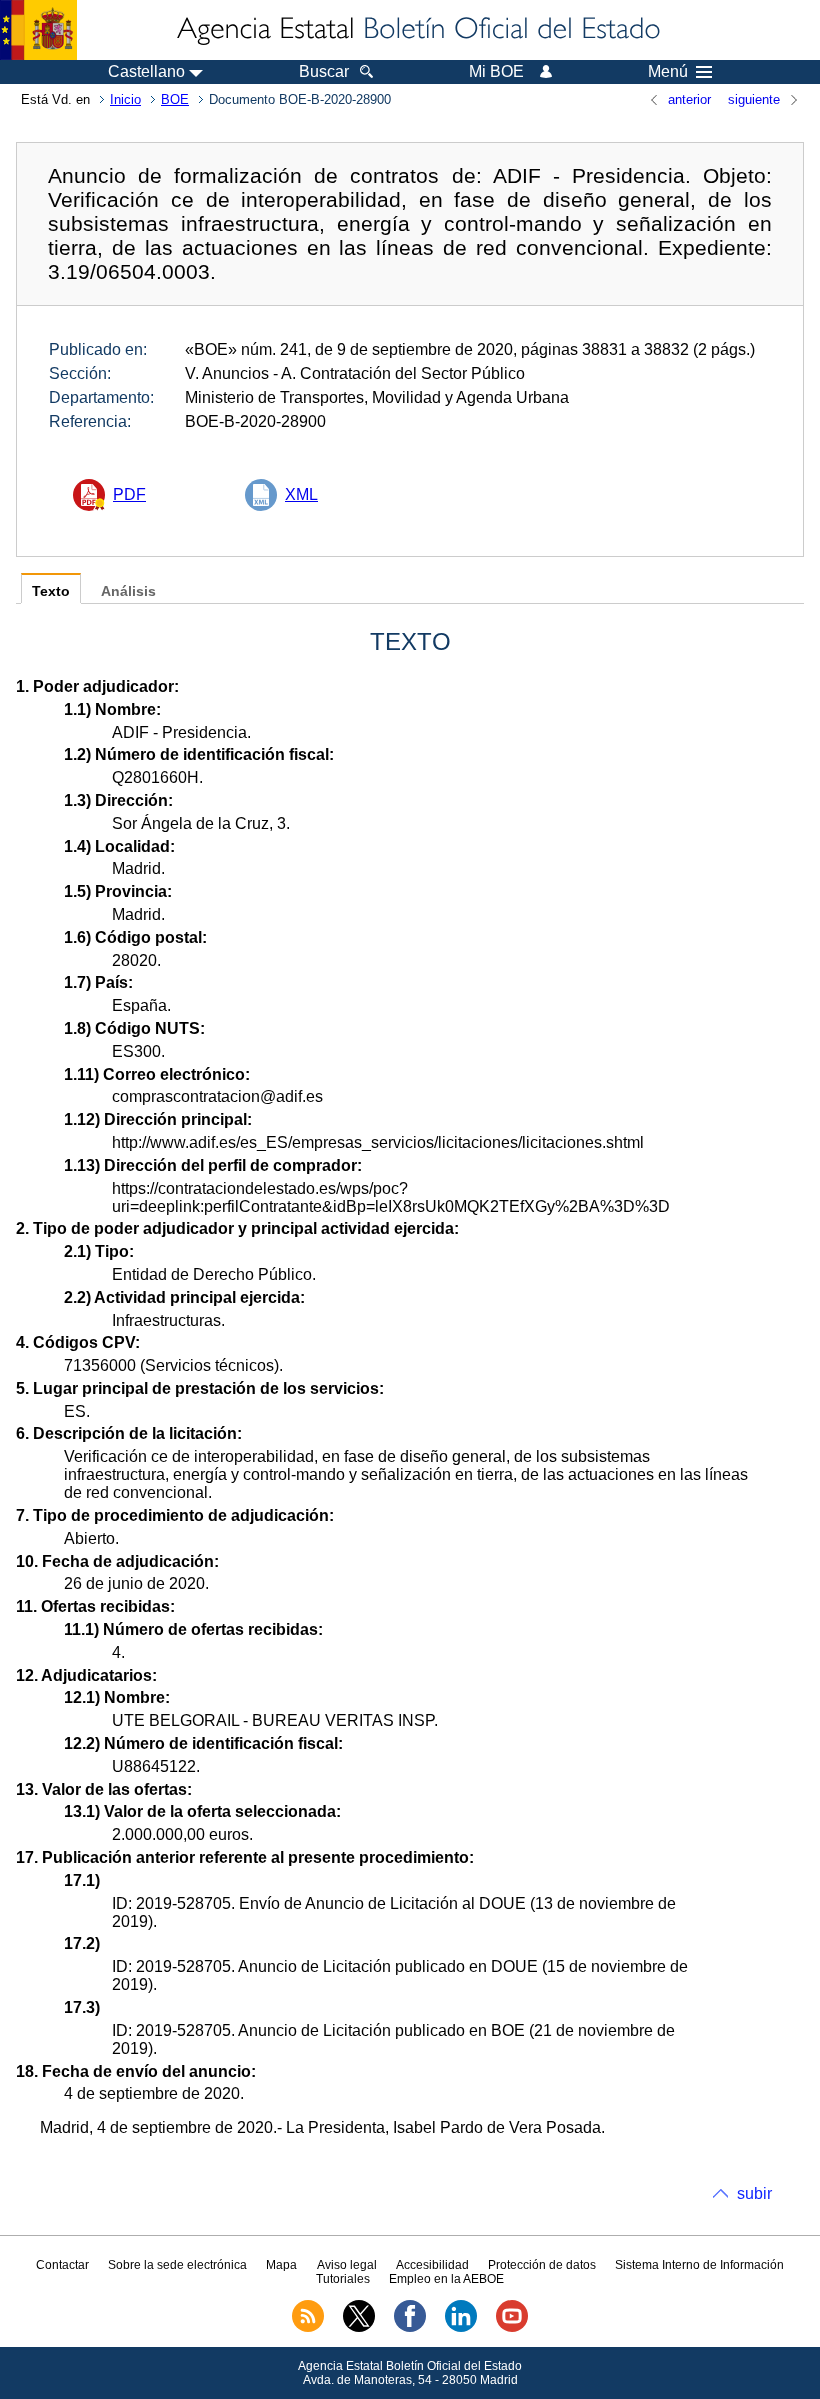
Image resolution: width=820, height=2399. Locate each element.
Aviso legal (347, 2265)
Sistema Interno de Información (699, 2265)
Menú (668, 72)
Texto (51, 591)
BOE (175, 99)
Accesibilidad (432, 2265)
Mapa (281, 2265)
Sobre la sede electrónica (177, 2265)
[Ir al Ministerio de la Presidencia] (38, 30)
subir (754, 2193)
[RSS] (308, 2328)
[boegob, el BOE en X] (359, 2328)
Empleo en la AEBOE (446, 2279)
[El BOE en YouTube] (512, 2328)
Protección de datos (542, 2265)
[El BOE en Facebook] (410, 2328)
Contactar (62, 2265)
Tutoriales (343, 2279)
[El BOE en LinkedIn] (461, 2328)
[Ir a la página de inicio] (417, 30)
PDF (129, 494)
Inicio (125, 99)
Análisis (128, 591)
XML (301, 494)
